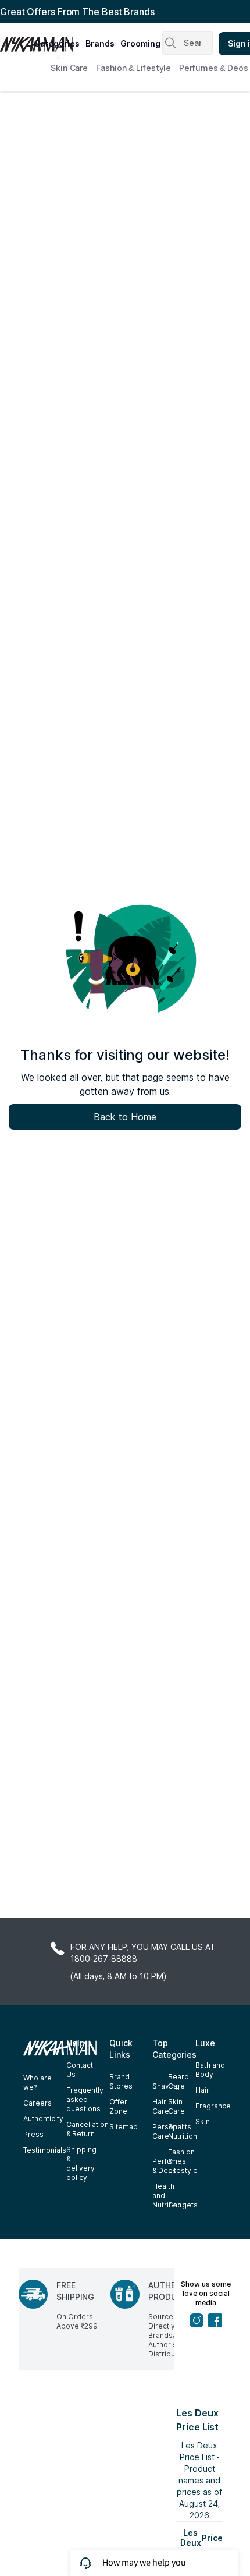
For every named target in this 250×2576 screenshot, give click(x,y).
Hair (202, 2090)
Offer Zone (118, 2106)
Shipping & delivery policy (81, 2163)
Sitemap (124, 2127)
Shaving (166, 2086)
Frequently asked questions (85, 2099)
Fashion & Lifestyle (133, 68)
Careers (37, 2103)
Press (33, 2134)
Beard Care (178, 2081)
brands (100, 43)
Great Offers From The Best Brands (77, 12)
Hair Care (161, 2106)
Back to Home (125, 1117)
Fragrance (213, 2106)
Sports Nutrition (183, 2131)
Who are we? (37, 2083)
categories (57, 43)
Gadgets (183, 2205)
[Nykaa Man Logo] (15, 40)
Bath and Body (210, 2070)
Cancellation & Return (87, 2129)
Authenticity (43, 2119)
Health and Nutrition (167, 2195)
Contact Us (80, 2070)
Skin (203, 2122)
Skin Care (69, 68)
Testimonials (45, 2150)
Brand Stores (121, 2081)
